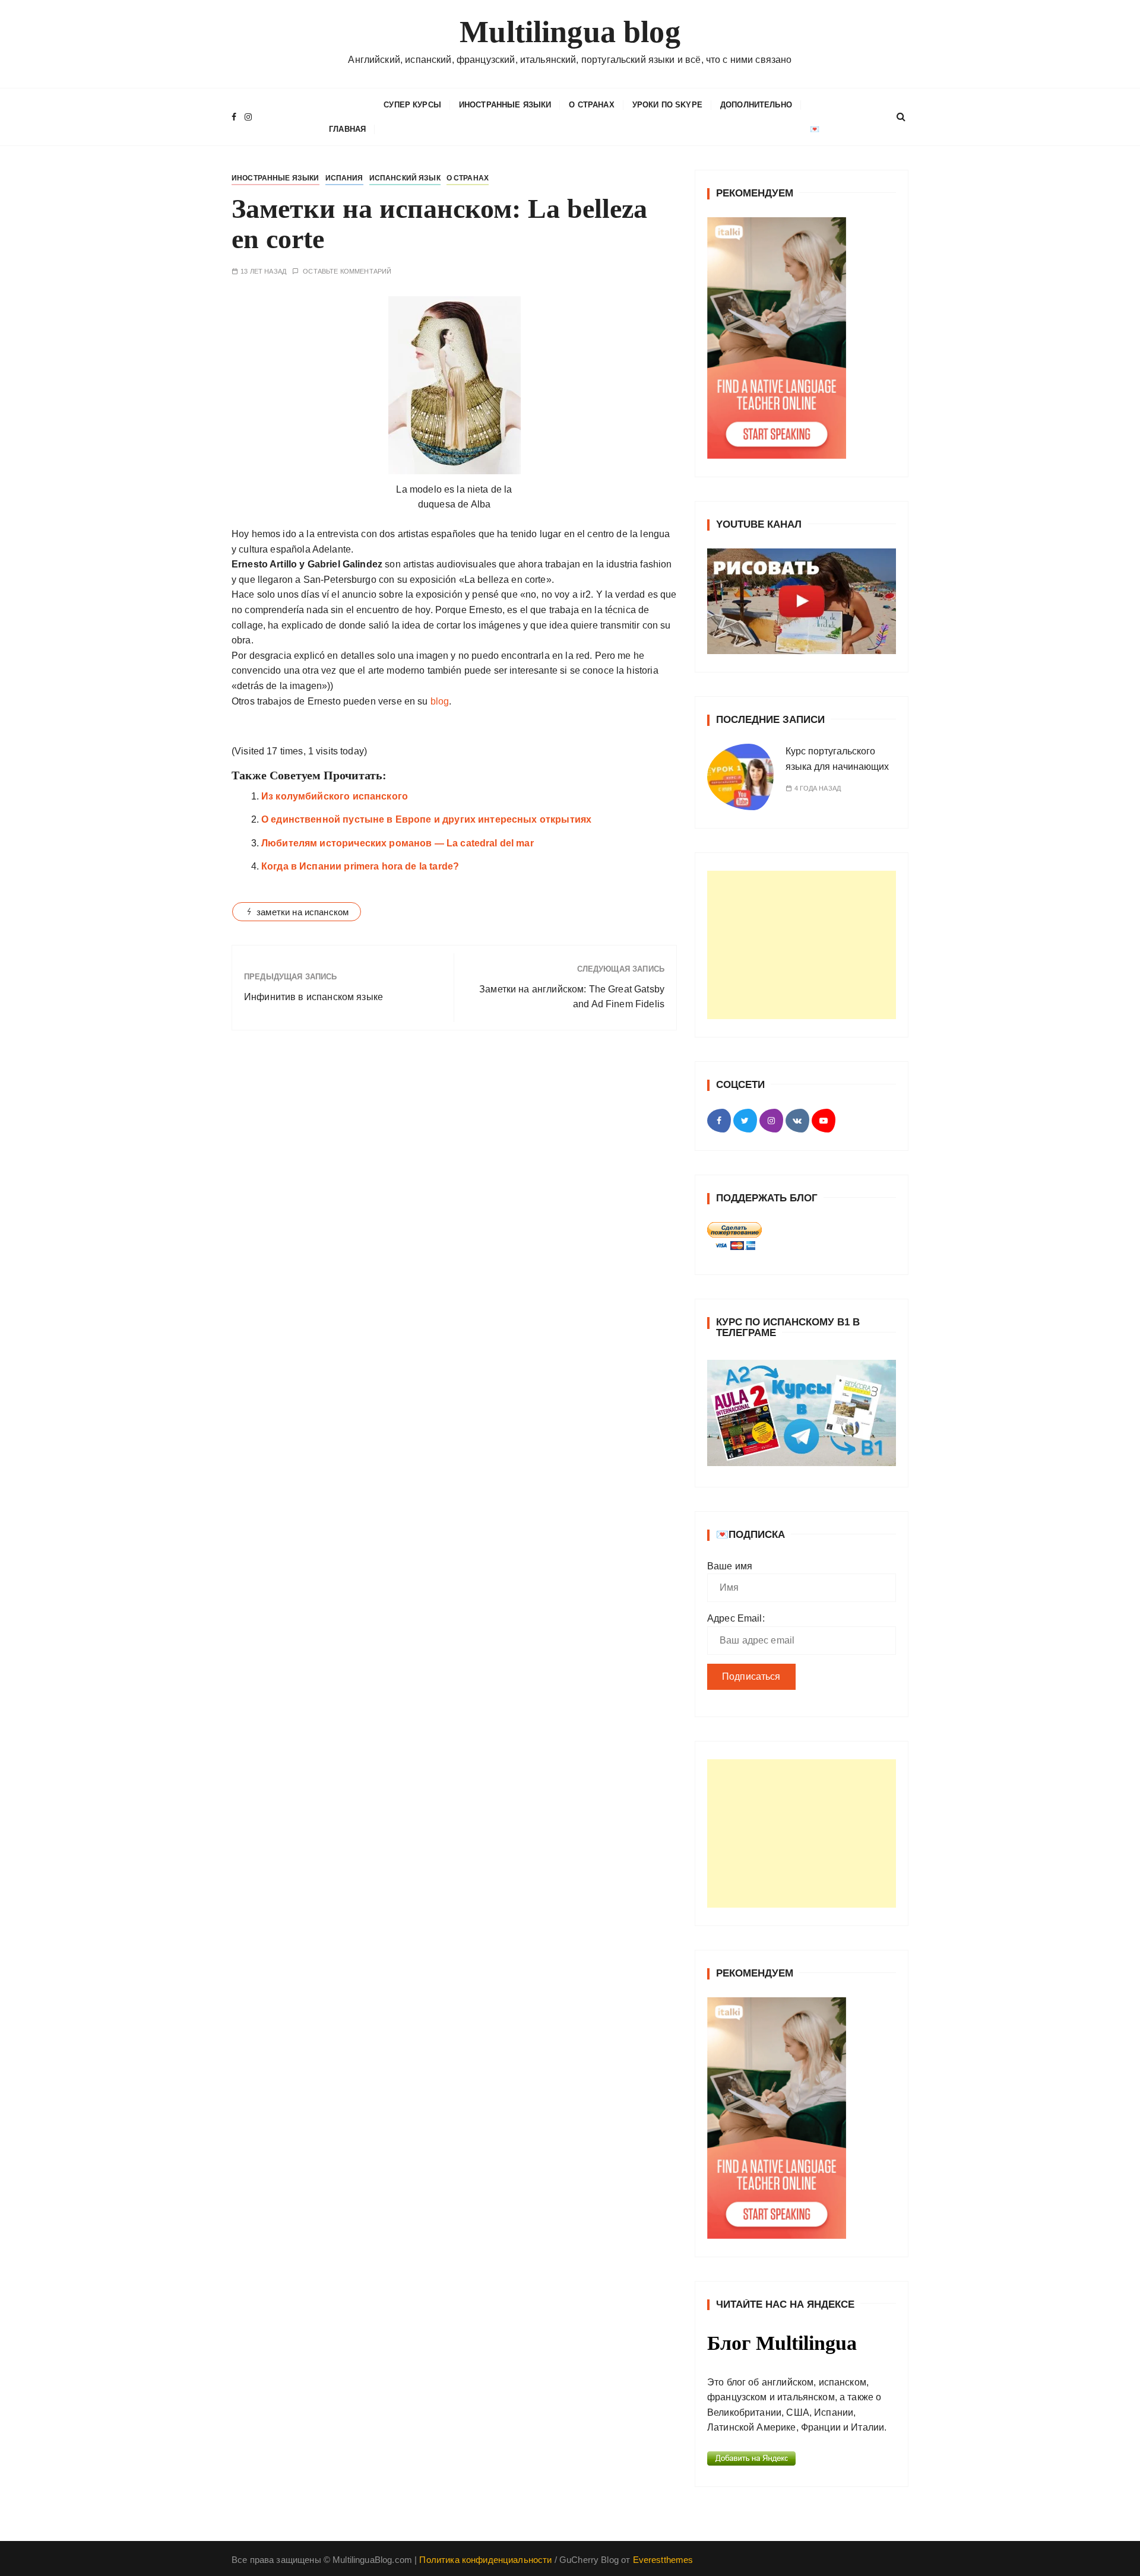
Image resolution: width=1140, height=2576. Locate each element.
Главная (347, 129)
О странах (591, 105)
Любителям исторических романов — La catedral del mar (398, 843)
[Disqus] (454, 1203)
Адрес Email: (736, 1618)
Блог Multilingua (782, 2343)
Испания (344, 178)
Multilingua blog (570, 32)
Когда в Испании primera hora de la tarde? (360, 866)
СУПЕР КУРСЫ (412, 105)
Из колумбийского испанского (335, 796)
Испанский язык (405, 178)
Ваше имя (730, 1566)
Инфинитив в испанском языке (313, 997)
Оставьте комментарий (347, 272)
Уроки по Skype (667, 105)
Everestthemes (663, 2560)
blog (439, 701)
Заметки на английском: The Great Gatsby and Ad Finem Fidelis (572, 997)
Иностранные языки (505, 105)
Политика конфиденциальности (485, 2560)
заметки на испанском (303, 912)
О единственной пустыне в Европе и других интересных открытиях (426, 819)
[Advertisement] (802, 945)
